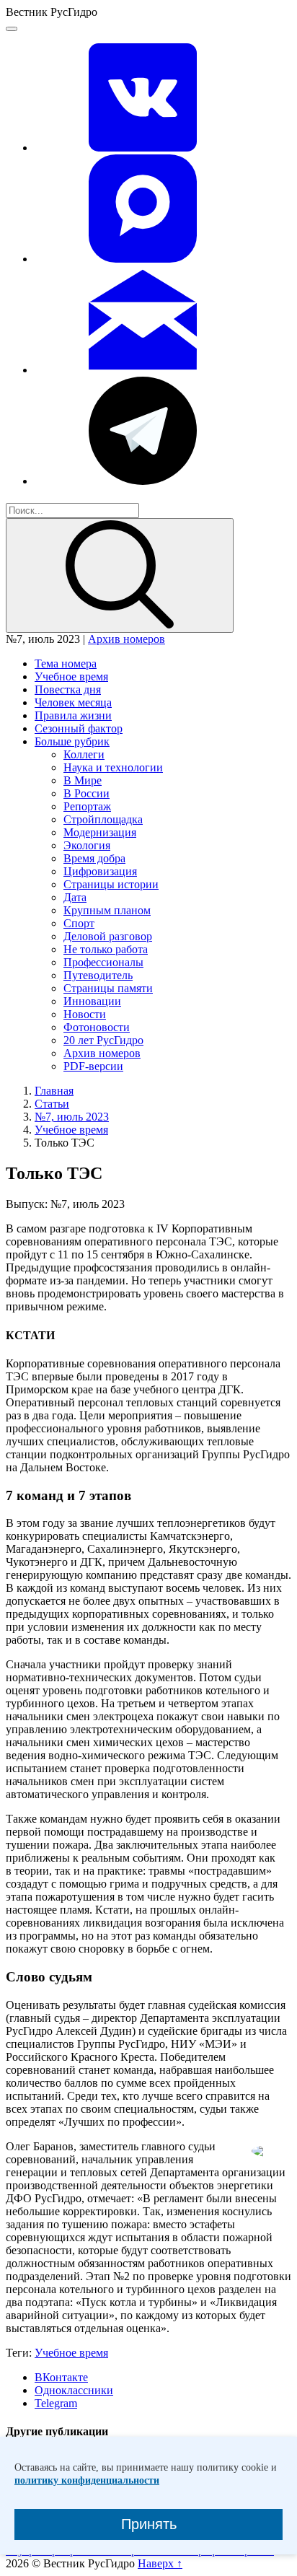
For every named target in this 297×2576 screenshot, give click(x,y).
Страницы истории (111, 884)
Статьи (52, 1104)
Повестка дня (68, 689)
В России (87, 793)
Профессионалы (103, 962)
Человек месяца (73, 702)
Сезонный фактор (79, 728)
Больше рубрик (72, 741)
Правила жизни (73, 715)
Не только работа (106, 949)
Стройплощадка (103, 819)
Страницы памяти (108, 988)
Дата (75, 897)
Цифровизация (100, 871)
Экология (87, 845)
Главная (54, 1091)
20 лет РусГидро (103, 1040)
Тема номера (66, 663)
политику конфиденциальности (87, 2480)
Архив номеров (127, 639)
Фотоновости (97, 1027)
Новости (85, 1014)
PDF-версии (93, 1066)
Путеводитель (98, 975)
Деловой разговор (108, 936)
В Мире (83, 780)
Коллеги (84, 754)
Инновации (92, 1001)
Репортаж (87, 806)
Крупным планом (107, 910)
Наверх (160, 2563)
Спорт (79, 923)
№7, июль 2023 (72, 1117)
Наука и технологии (113, 767)
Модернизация (100, 832)
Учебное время (71, 676)
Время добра (94, 858)
